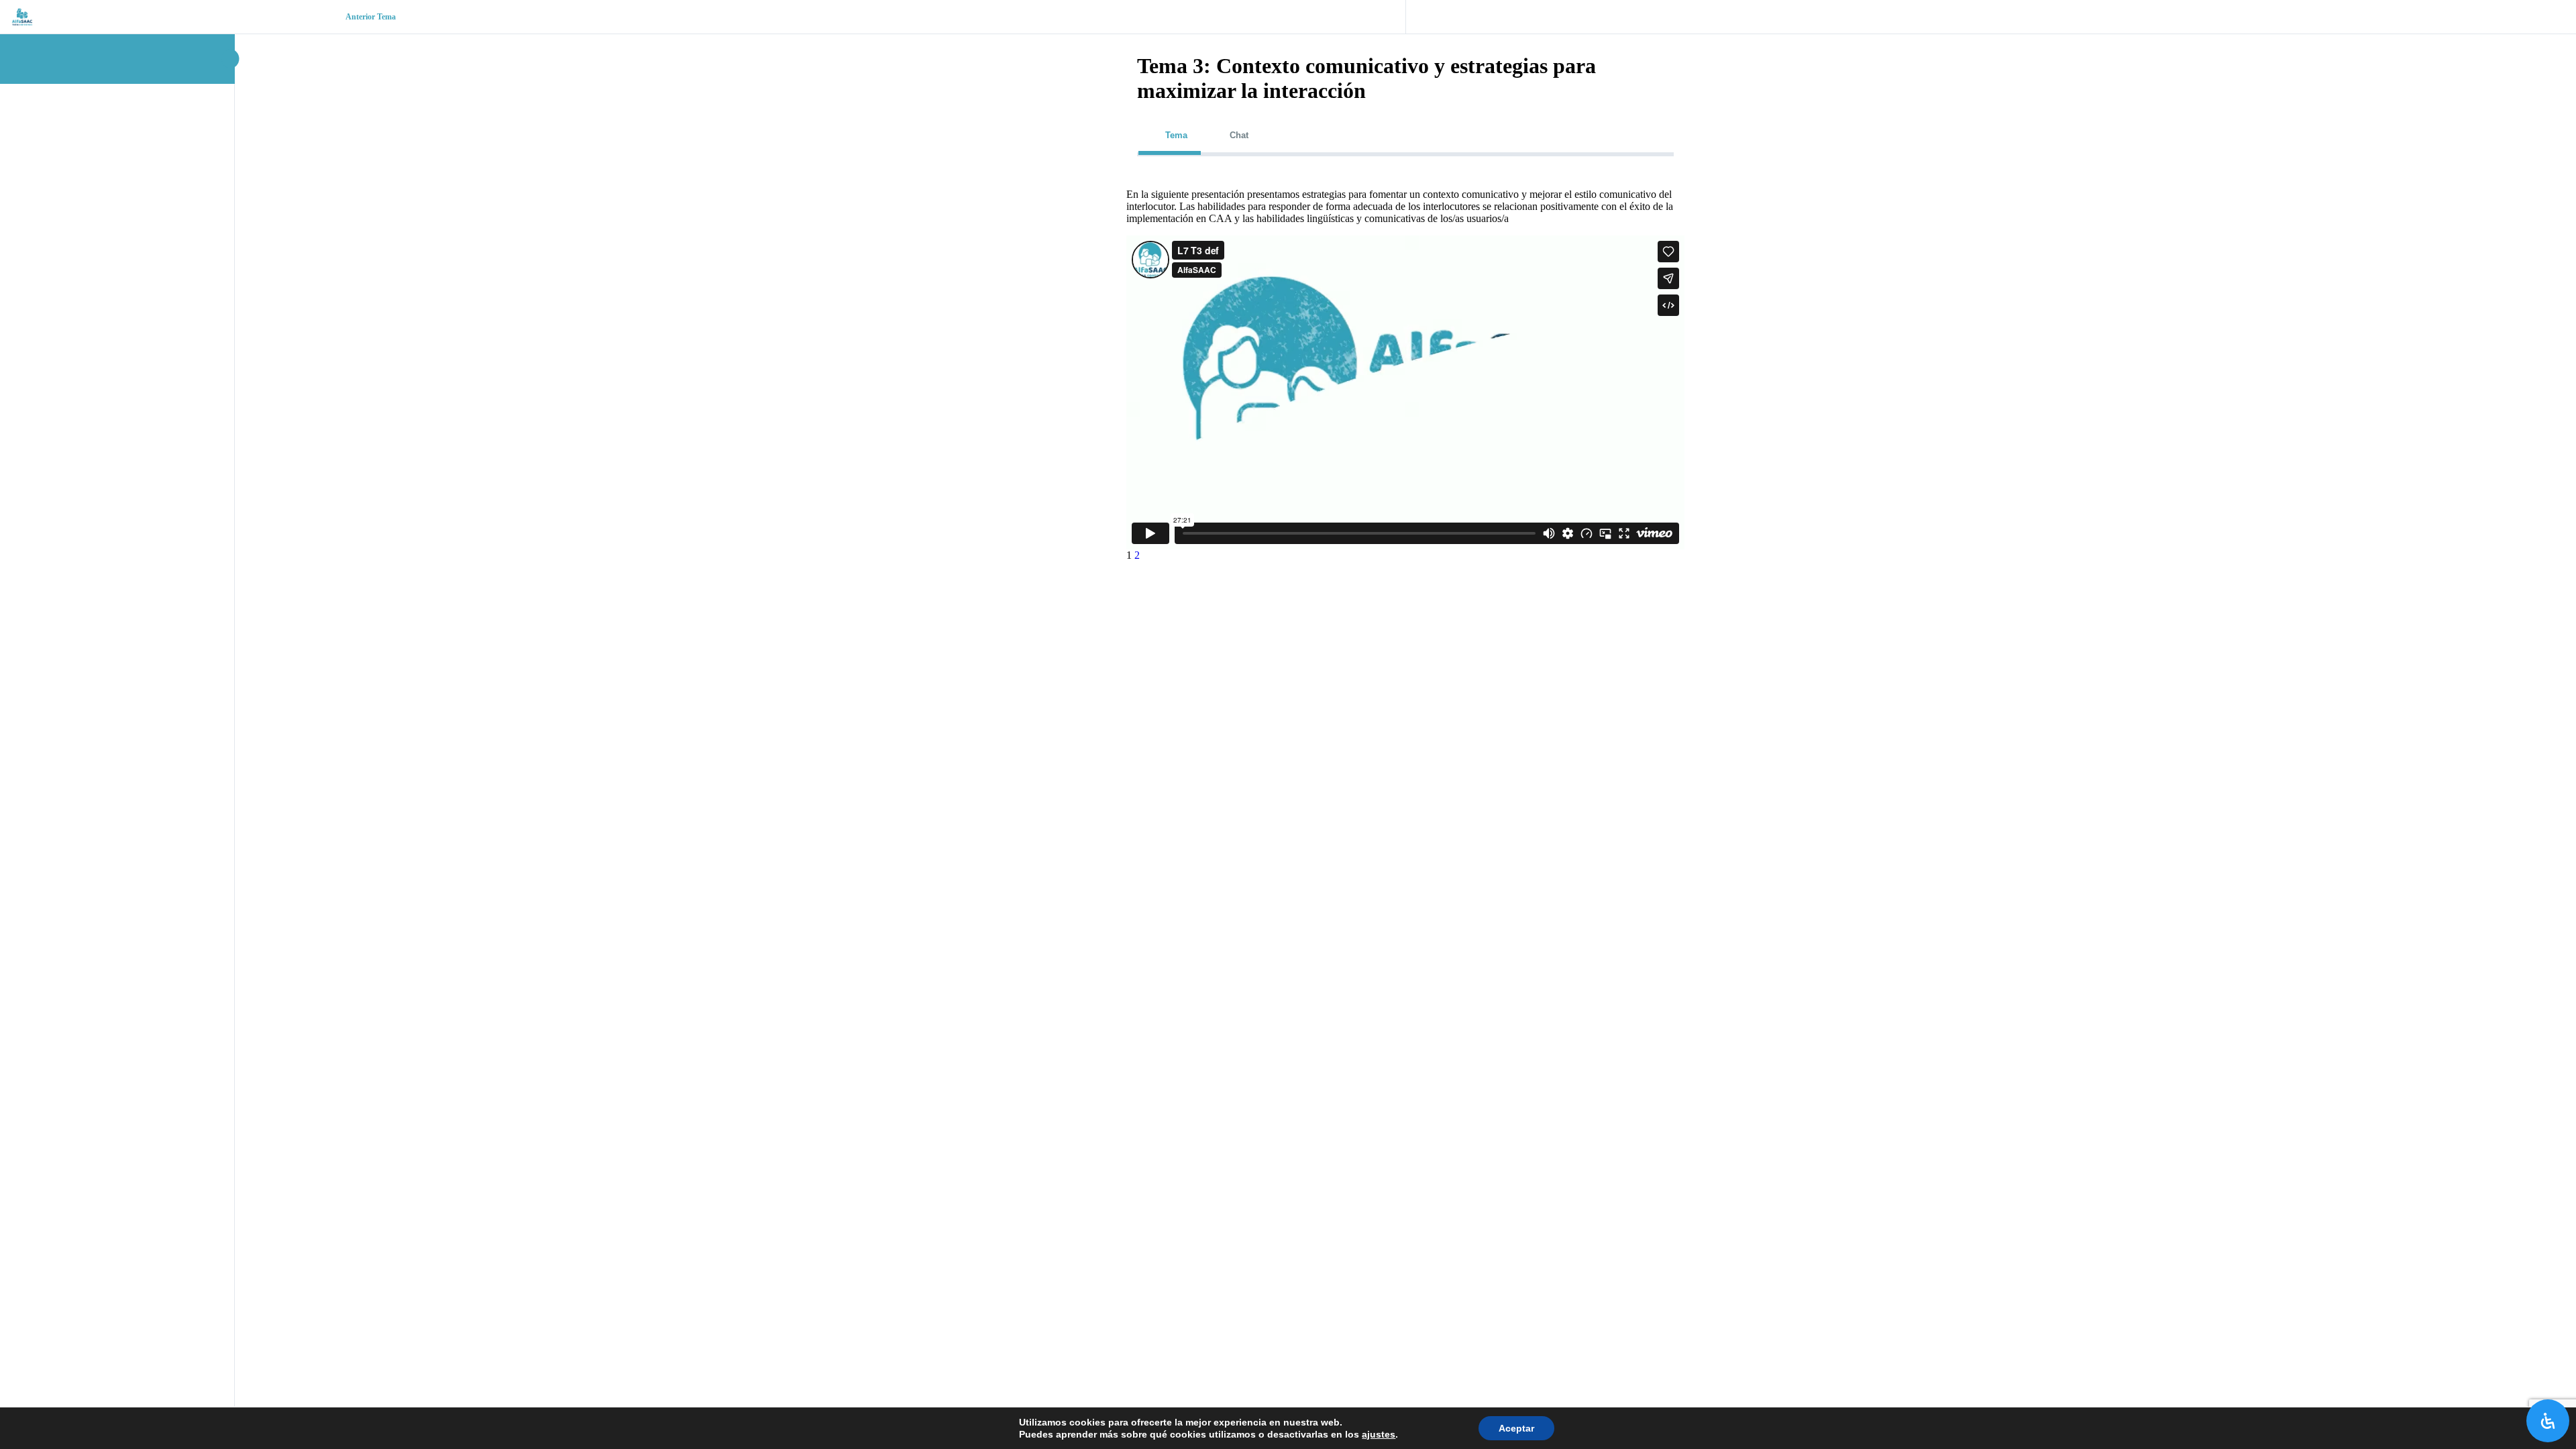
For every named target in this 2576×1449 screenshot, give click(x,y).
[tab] (1170, 135)
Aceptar (1516, 1428)
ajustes (1379, 1434)
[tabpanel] (1405, 370)
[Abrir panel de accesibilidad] (2548, 1421)
